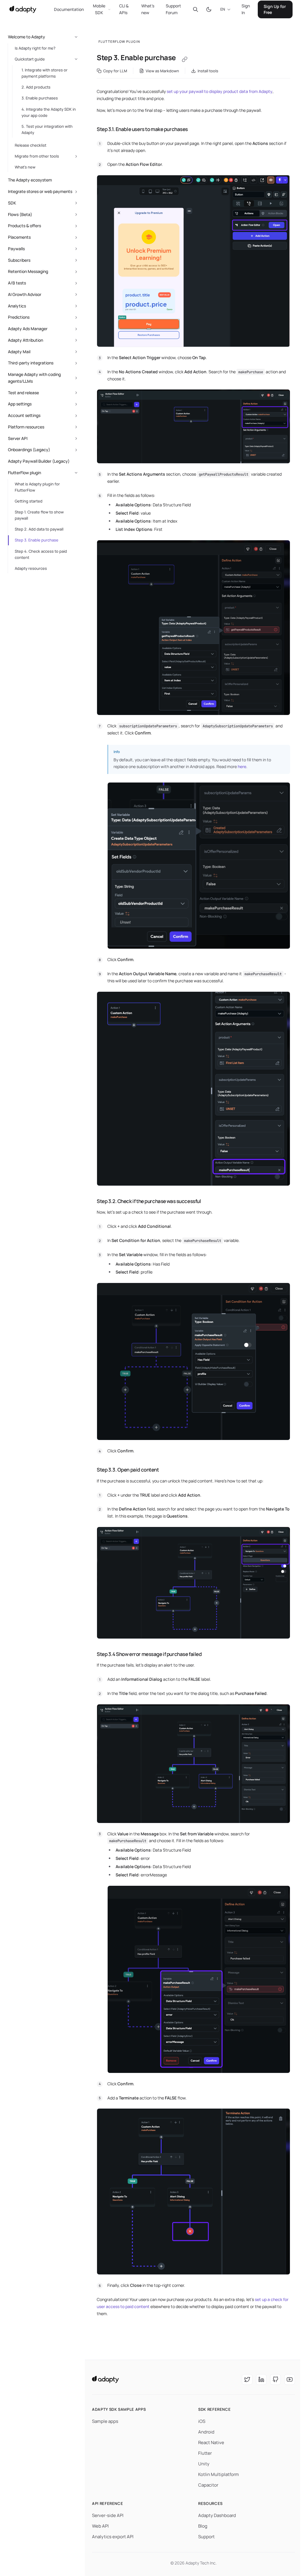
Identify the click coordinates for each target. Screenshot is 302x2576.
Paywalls (16, 249)
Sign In (246, 9)
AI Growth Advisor (25, 294)
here (242, 766)
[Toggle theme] (209, 9)
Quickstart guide (30, 59)
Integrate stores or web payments (40, 191)
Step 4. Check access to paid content (41, 554)
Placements (19, 237)
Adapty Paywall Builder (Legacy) (39, 461)
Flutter (205, 2453)
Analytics (17, 306)
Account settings (24, 415)
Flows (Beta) (20, 214)
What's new (148, 9)
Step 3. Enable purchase (37, 540)
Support (206, 2537)
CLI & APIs (124, 9)
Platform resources (26, 427)
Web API (100, 2526)
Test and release (23, 393)
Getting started (29, 501)
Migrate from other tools (37, 156)
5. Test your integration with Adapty (47, 129)
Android (206, 2432)
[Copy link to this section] (91, 129)
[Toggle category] (76, 37)
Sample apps (105, 2421)
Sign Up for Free (275, 9)
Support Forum (173, 9)
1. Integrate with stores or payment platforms (45, 73)
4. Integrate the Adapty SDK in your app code (49, 112)
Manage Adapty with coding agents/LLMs (34, 378)
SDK (12, 203)
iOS (202, 2421)
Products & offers (24, 226)
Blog (203, 2526)
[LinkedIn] (261, 2379)
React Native (211, 2442)
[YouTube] (290, 2379)
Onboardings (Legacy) (29, 450)
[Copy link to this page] (185, 59)
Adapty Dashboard (217, 2515)
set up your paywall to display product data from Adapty (220, 91)
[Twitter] (247, 2379)
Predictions (19, 317)
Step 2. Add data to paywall (39, 529)
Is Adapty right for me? (35, 48)
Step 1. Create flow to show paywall (39, 515)
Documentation (69, 9)
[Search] (196, 9)
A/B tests (17, 283)
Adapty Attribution (26, 340)
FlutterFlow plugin (24, 473)
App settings (20, 404)
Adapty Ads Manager (28, 329)
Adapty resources (31, 568)
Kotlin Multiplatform (219, 2474)
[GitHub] (275, 2379)
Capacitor (208, 2485)
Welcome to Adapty (27, 37)
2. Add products (36, 87)
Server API (18, 438)
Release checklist (31, 145)
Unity (204, 2464)
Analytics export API (113, 2537)
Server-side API (108, 2515)
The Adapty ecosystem (30, 180)
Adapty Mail (19, 352)
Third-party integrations (31, 363)
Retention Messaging (28, 271)
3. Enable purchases (40, 98)
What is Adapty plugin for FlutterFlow (37, 487)
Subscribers (19, 260)
